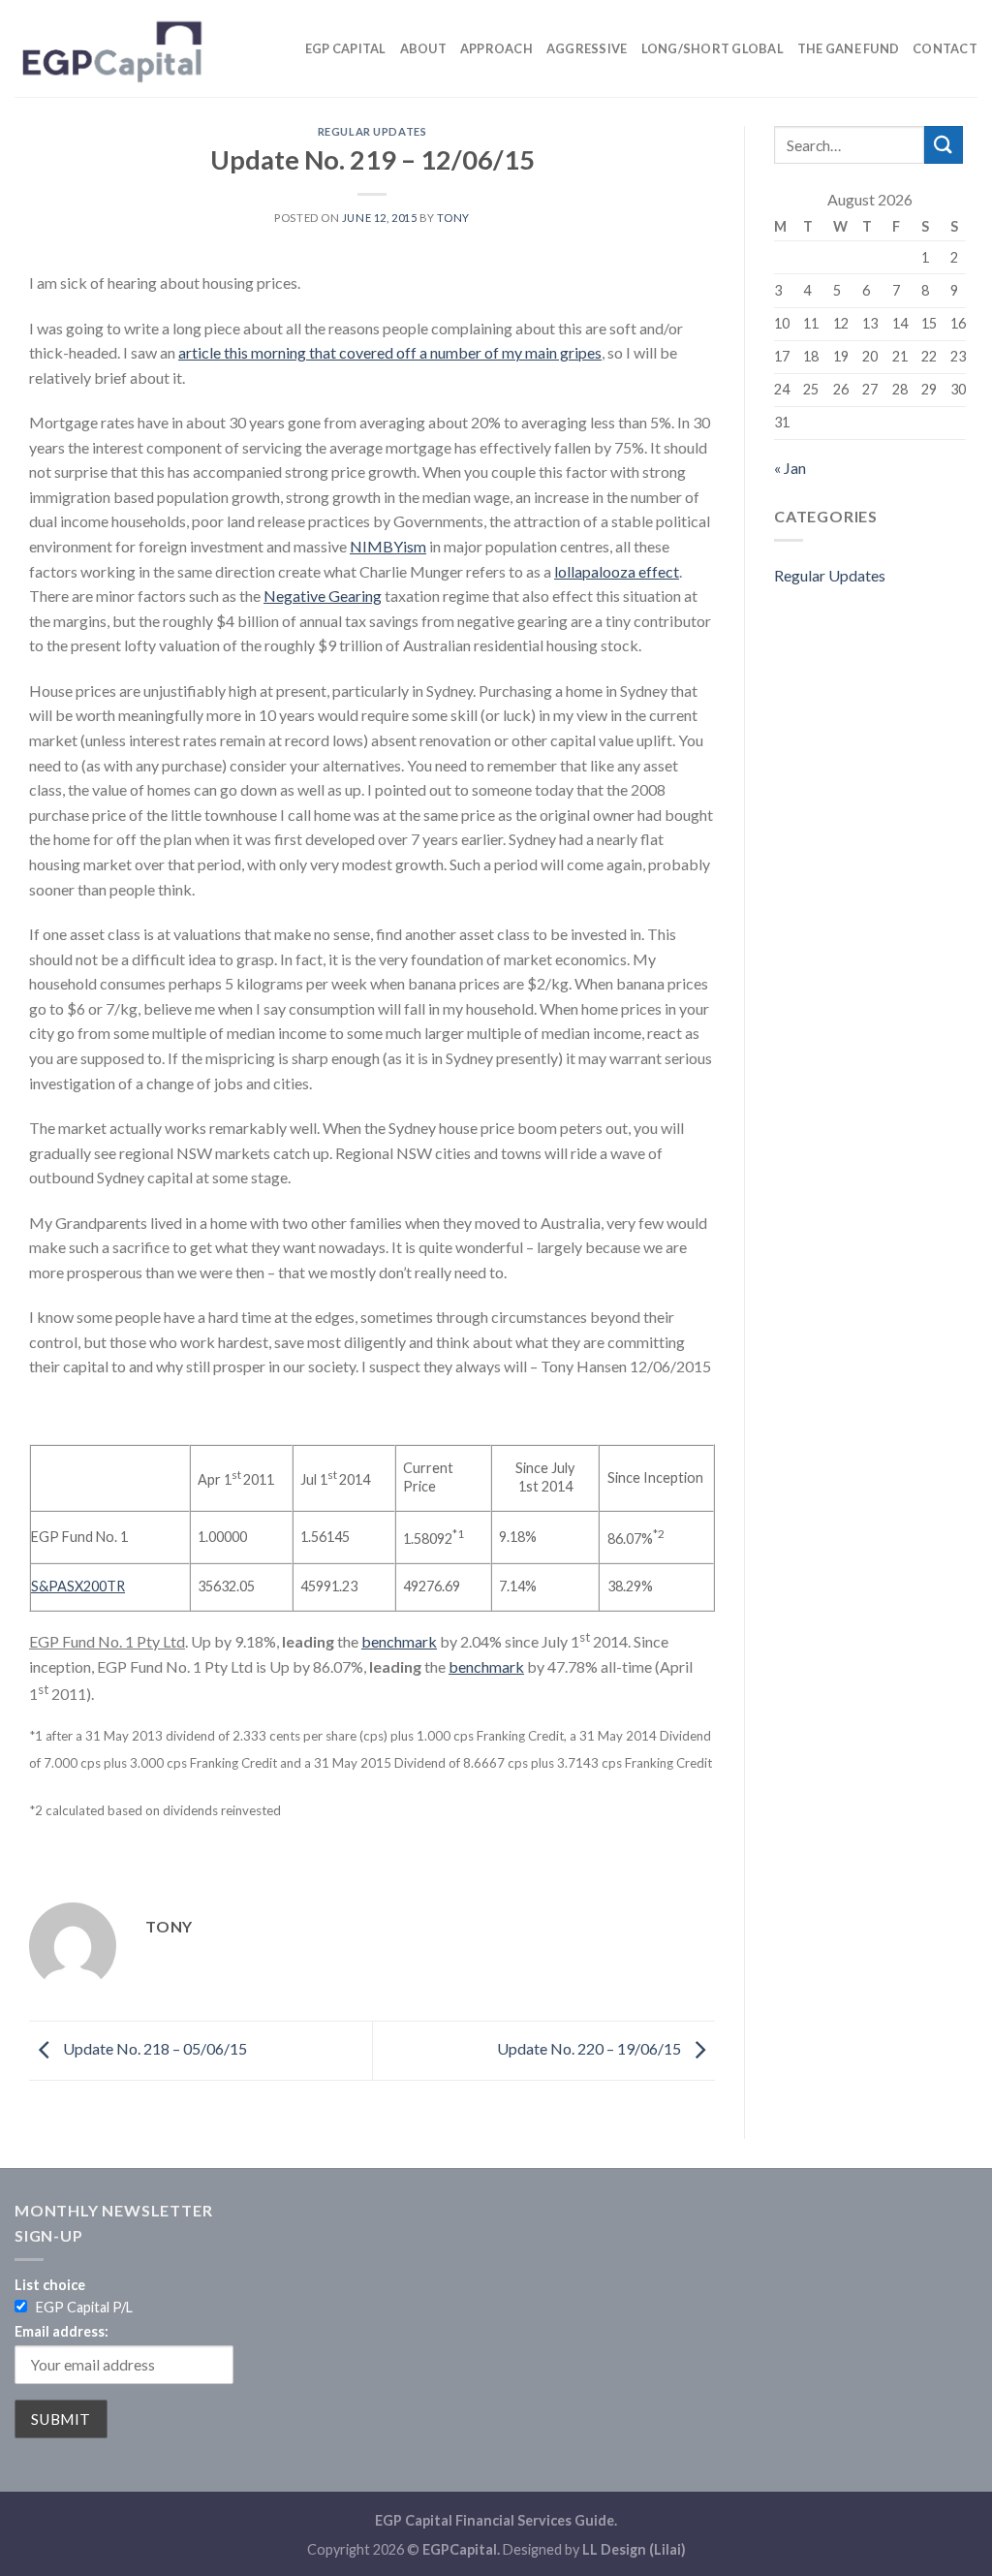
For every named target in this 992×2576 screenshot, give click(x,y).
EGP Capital (346, 48)
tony (453, 218)
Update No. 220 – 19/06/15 (590, 2048)
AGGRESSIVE (587, 48)
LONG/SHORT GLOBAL (713, 48)
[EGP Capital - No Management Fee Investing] (111, 48)
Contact (945, 48)
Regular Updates (372, 131)
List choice (50, 2285)
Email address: (62, 2331)
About (423, 48)
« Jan (790, 468)
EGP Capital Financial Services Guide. (496, 2520)
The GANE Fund (848, 48)
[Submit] (944, 145)
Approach (496, 48)
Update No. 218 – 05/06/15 (154, 2048)
